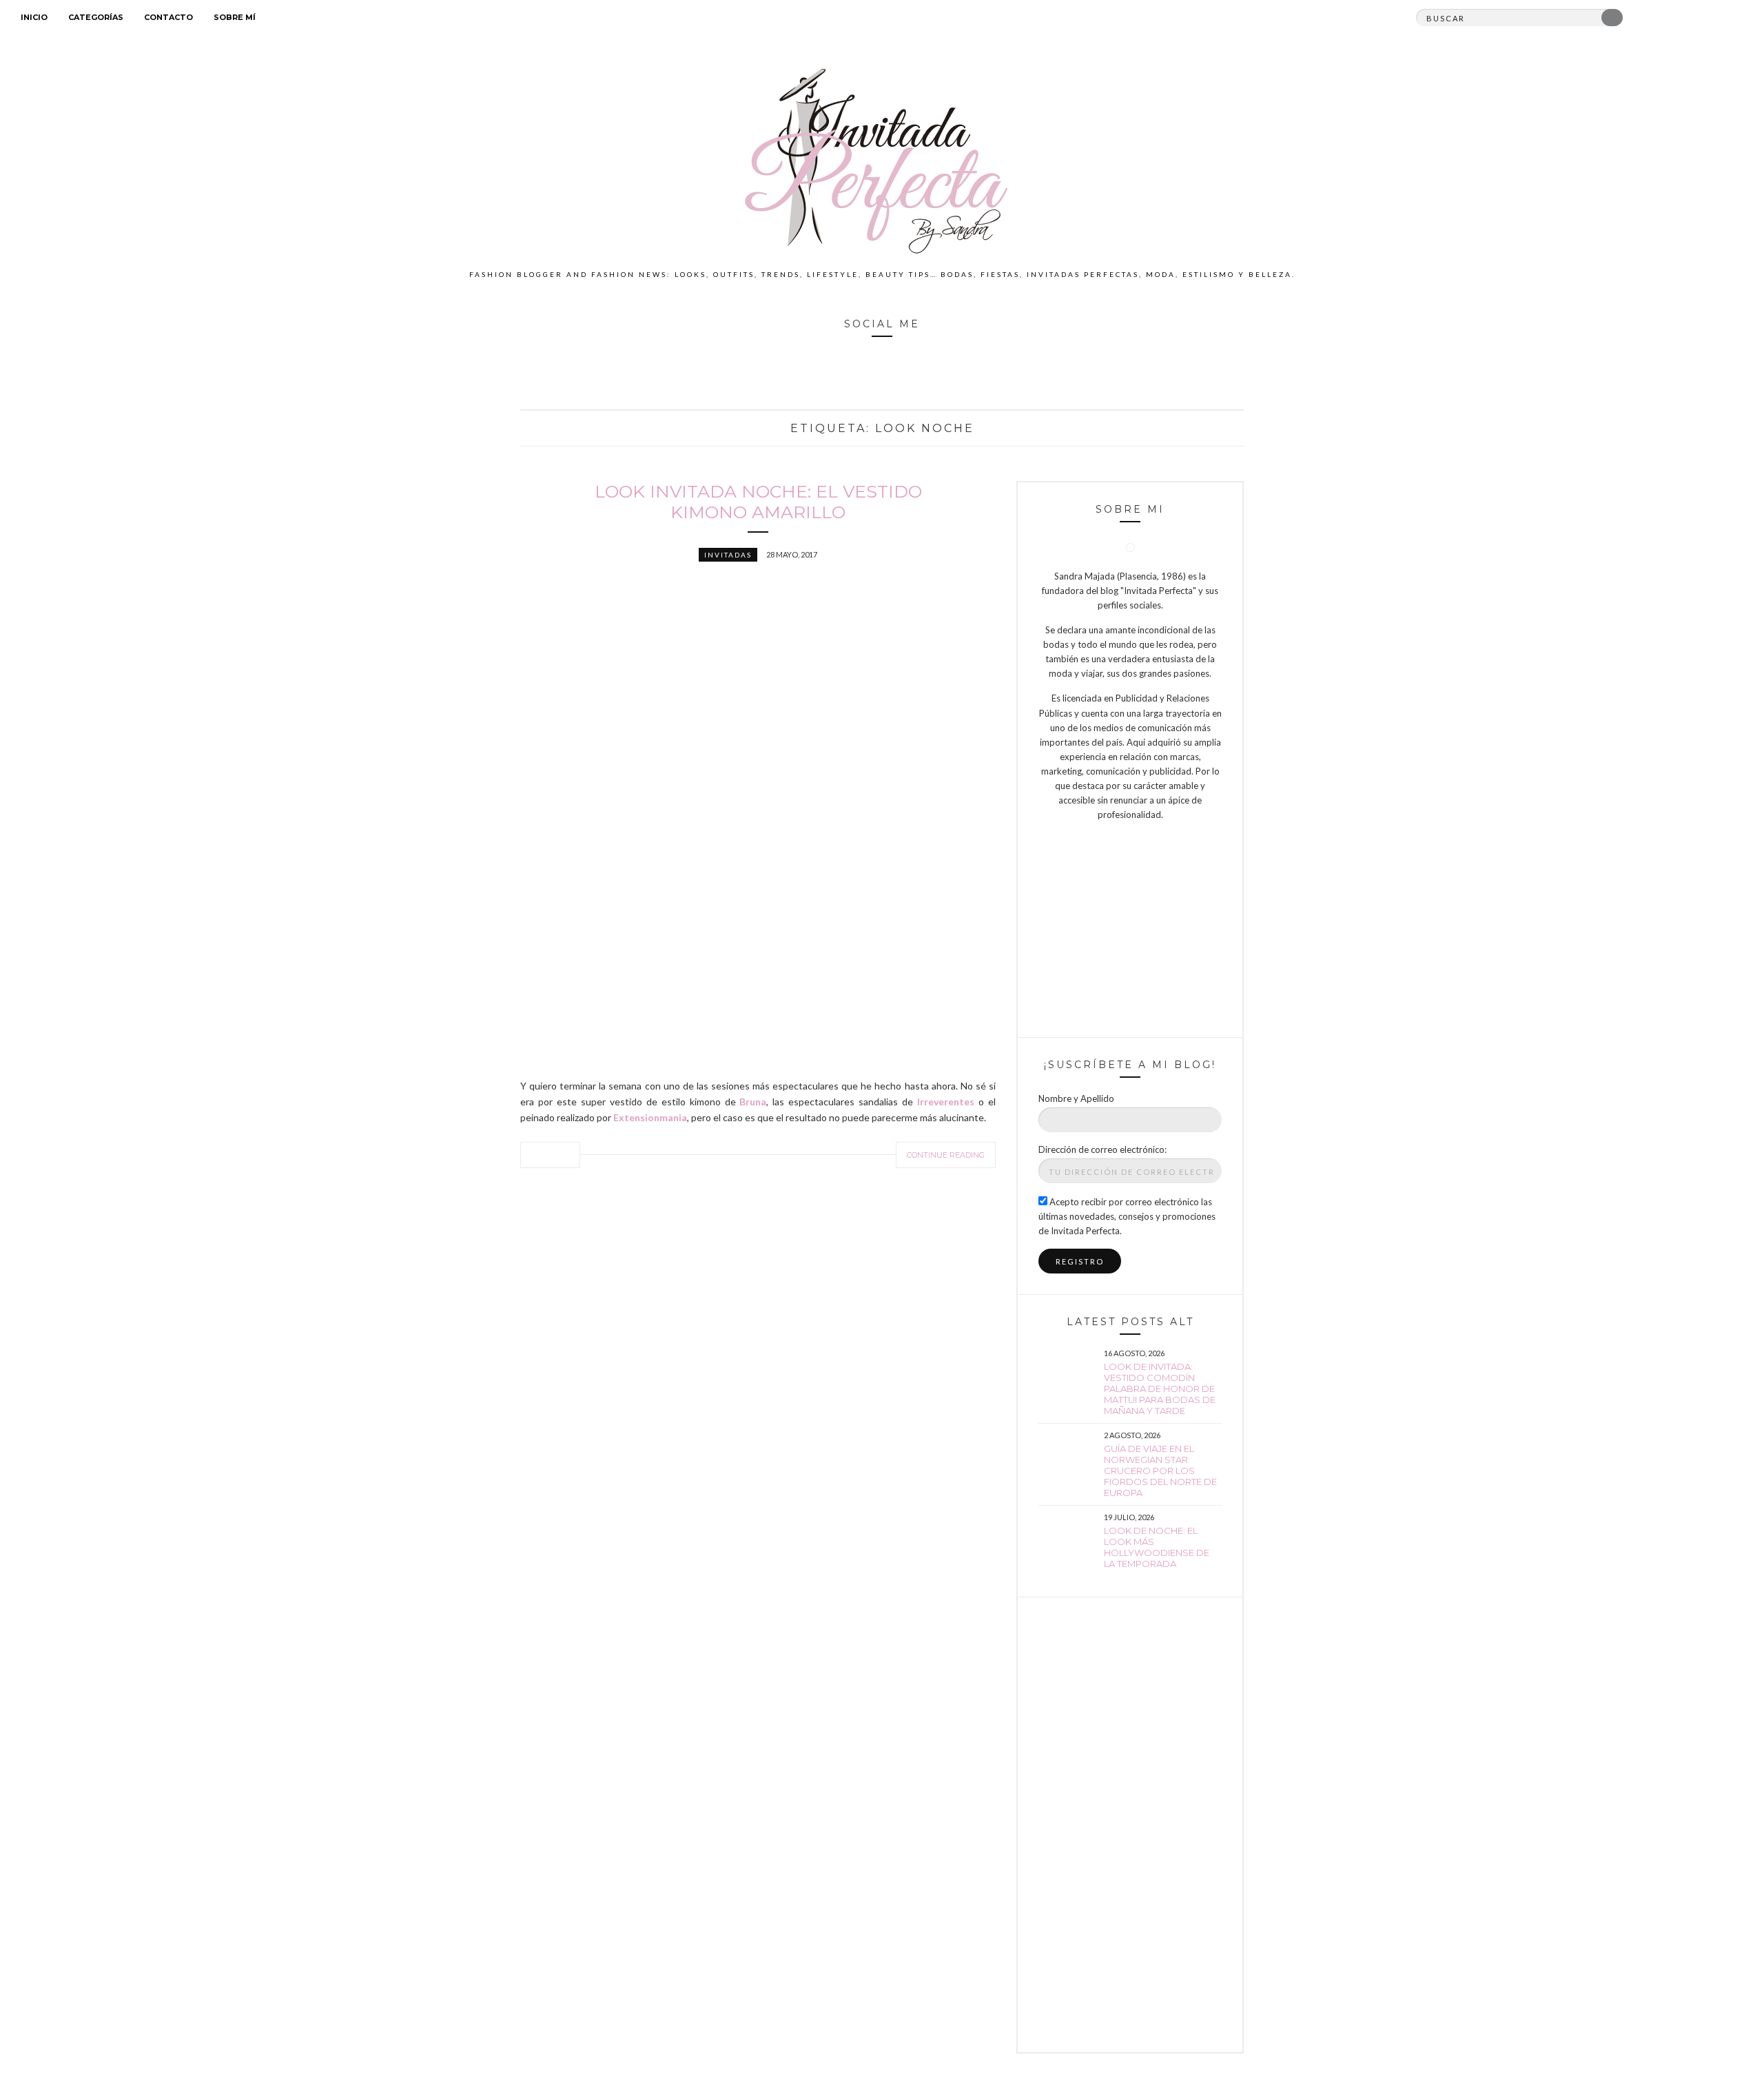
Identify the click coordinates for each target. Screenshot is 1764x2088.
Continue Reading (946, 1155)
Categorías (96, 17)
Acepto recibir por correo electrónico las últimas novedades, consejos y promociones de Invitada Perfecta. (1127, 1216)
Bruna (753, 1102)
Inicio (34, 17)
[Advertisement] (1130, 1825)
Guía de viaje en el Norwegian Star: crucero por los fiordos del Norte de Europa (1160, 1471)
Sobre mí (235, 17)
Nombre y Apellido (1076, 1098)
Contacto (168, 17)
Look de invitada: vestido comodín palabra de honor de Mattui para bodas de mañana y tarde (1160, 1389)
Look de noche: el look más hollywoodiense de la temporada (1157, 1547)
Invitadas (728, 555)
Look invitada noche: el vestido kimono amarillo (758, 502)
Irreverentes (948, 1102)
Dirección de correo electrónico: (1102, 1149)
